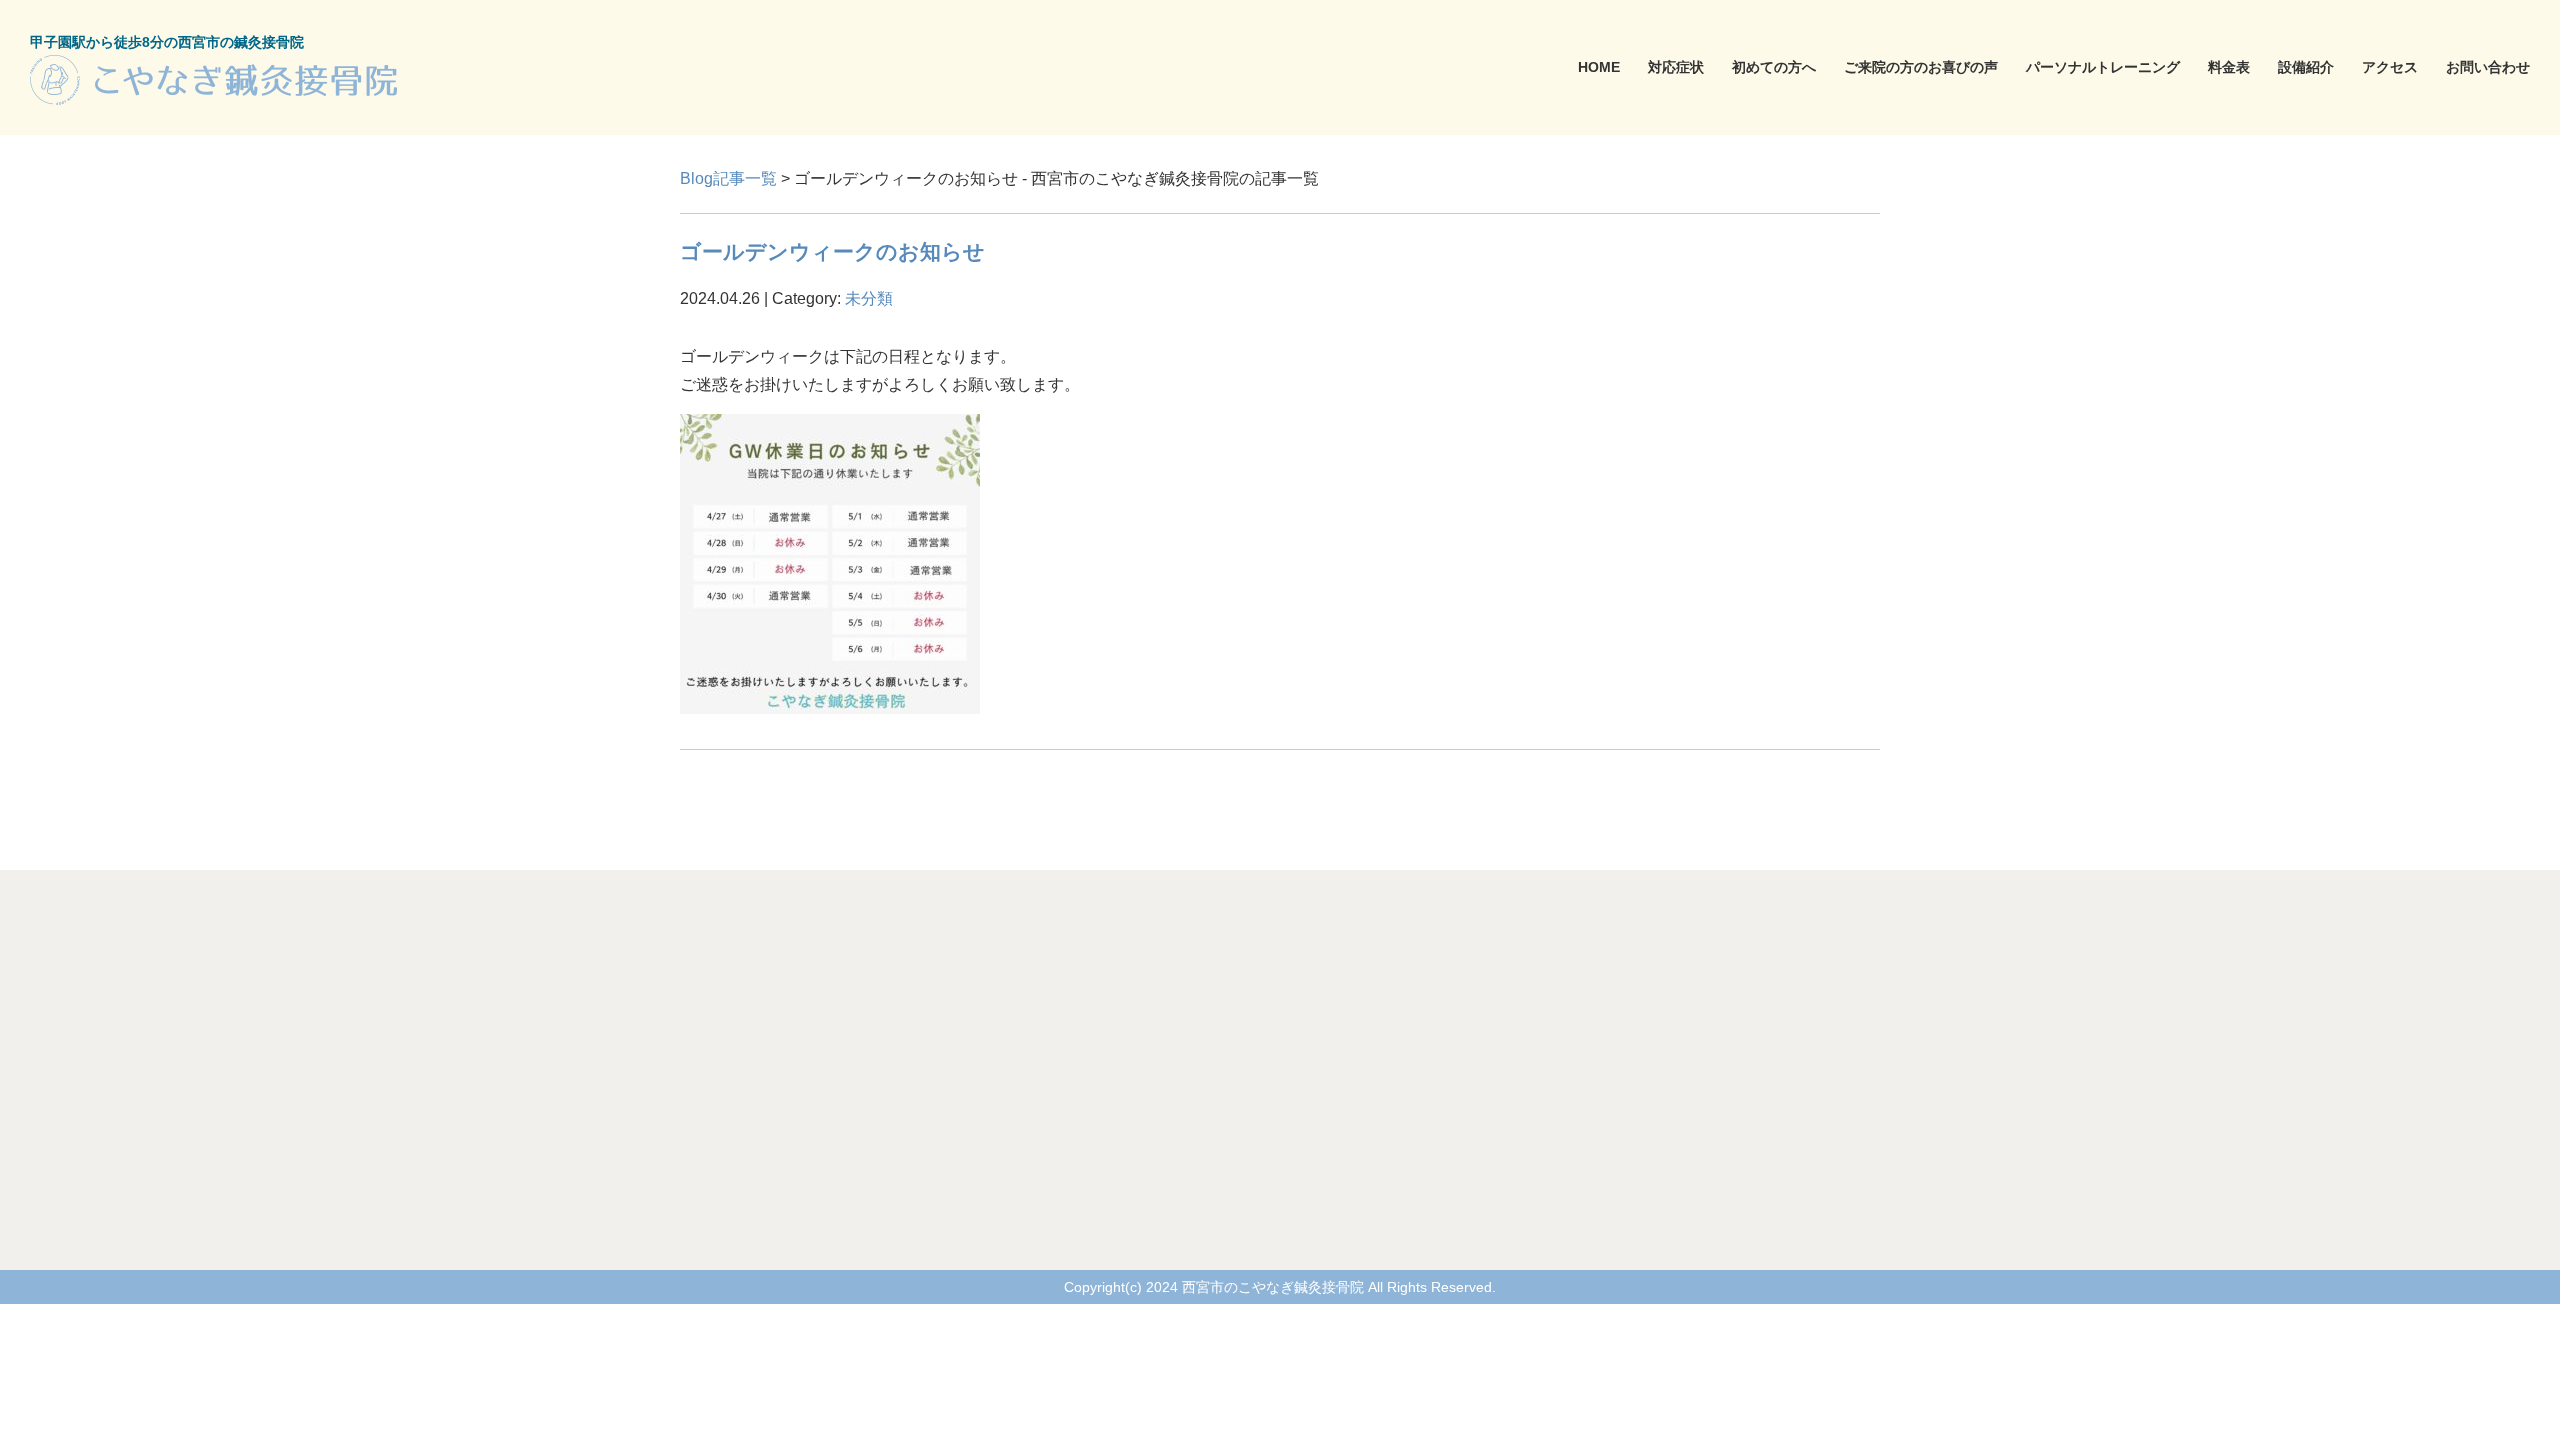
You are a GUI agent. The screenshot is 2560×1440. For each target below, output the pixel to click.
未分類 (869, 298)
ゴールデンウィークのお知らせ (832, 251)
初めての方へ (1774, 67)
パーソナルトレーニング (2103, 67)
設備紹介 (2306, 67)
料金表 (2229, 67)
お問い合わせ (2488, 67)
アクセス (2390, 67)
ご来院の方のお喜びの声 (1921, 67)
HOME (1599, 67)
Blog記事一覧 (728, 178)
